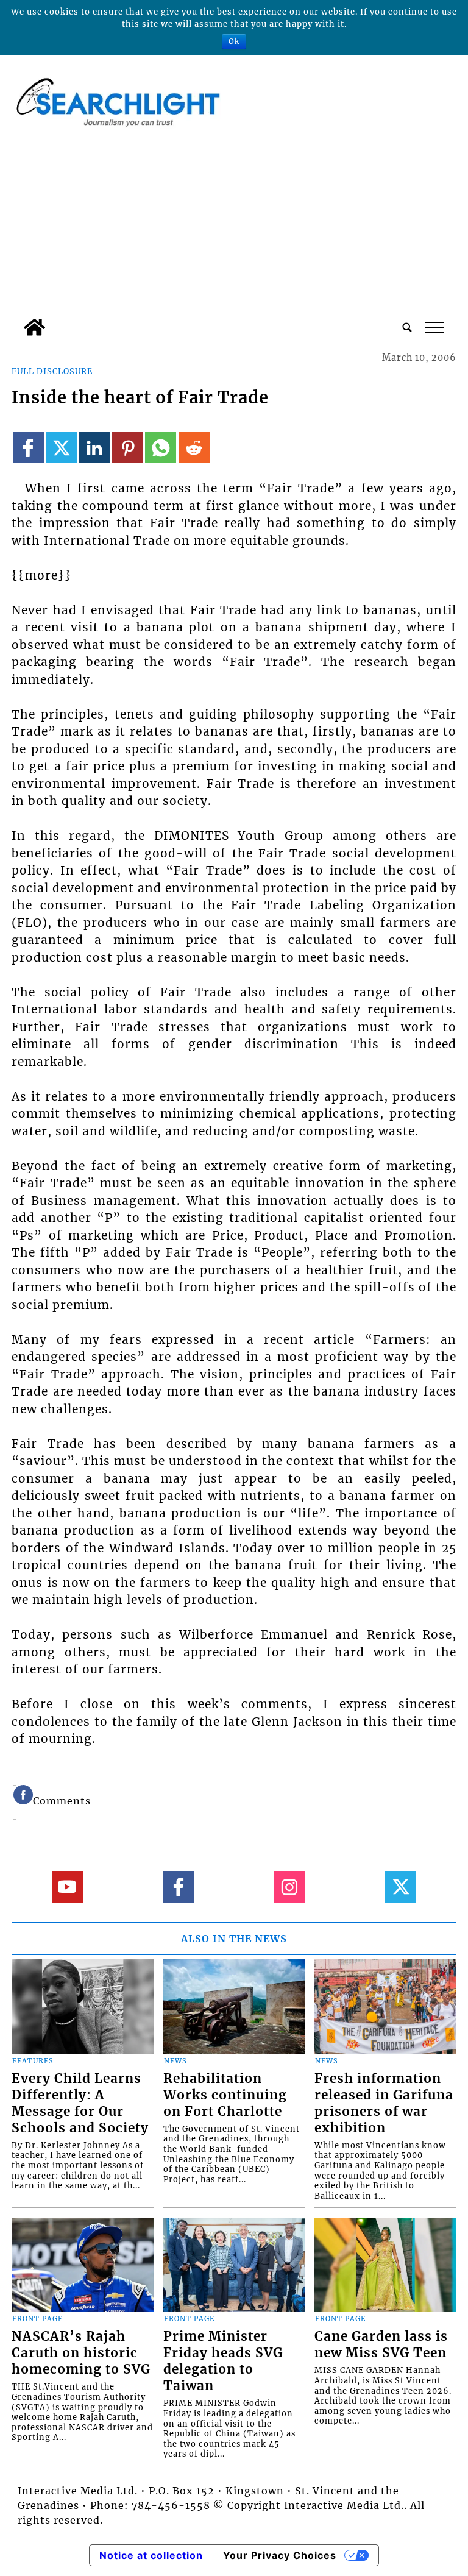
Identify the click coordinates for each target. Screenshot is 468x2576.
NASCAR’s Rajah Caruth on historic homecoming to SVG (81, 2353)
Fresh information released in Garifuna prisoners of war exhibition (384, 2103)
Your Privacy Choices (280, 2555)
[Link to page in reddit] (194, 448)
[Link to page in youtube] (67, 1886)
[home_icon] (34, 327)
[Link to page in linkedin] (95, 448)
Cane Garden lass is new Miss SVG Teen (381, 2345)
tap (434, 327)
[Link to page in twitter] (61, 448)
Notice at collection (151, 2555)
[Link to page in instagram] (290, 1886)
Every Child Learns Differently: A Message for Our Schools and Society (80, 2103)
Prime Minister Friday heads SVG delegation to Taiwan (223, 2361)
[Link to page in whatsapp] (161, 448)
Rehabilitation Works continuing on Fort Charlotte (225, 2095)
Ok (234, 41)
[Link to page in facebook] (28, 448)
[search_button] (407, 327)
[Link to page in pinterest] (128, 448)
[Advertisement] (234, 221)
